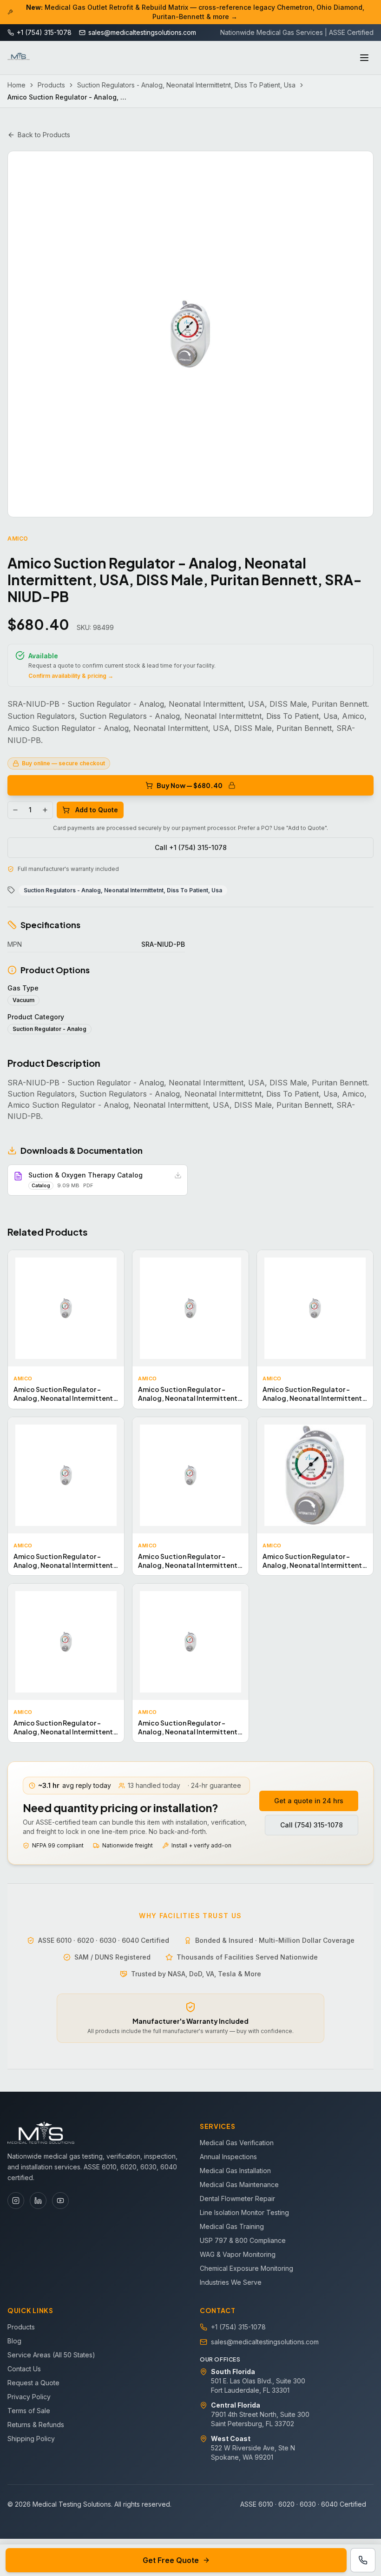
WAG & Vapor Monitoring (238, 2254)
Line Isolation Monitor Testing (244, 2212)
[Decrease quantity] (15, 810)
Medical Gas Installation (235, 2171)
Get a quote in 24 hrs (309, 1801)
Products (51, 85)
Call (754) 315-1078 (312, 1825)
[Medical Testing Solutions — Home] (19, 58)
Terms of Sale (29, 2411)
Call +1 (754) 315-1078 (191, 847)
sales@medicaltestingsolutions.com (265, 2342)
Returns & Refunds (36, 2425)
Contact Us (24, 2369)
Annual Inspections (228, 2157)
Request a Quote (33, 2383)
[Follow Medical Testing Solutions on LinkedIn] (38, 2201)
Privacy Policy (29, 2397)
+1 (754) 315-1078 (238, 2327)
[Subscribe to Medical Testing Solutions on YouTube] (60, 2201)
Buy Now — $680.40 (190, 785)
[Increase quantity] (45, 810)
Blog (14, 2341)
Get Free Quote (171, 2560)
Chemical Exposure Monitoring (246, 2268)
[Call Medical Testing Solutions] (363, 2560)
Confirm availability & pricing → (71, 676)
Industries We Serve (231, 2282)
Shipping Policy (31, 2439)
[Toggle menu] (364, 58)
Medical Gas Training (232, 2226)
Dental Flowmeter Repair (237, 2198)
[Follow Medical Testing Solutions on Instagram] (16, 2201)
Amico (18, 539)
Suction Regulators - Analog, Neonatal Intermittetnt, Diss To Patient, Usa (186, 85)
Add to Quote (97, 810)
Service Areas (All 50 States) (51, 2355)
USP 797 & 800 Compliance (243, 2240)
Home (16, 85)
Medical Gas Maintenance (239, 2185)
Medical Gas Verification (237, 2143)
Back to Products (44, 135)
